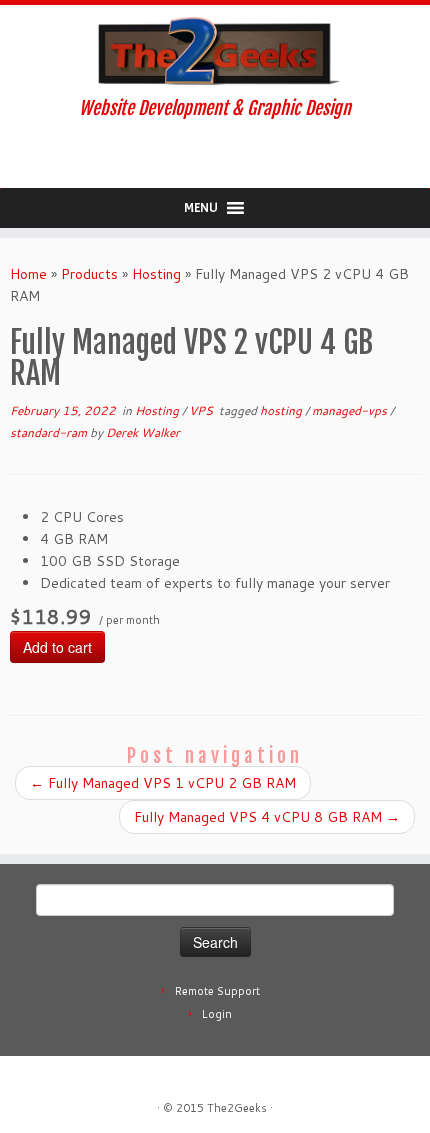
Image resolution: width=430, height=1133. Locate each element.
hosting (282, 410)
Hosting (156, 274)
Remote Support (217, 991)
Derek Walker (143, 432)
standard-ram (50, 432)
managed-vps (351, 410)
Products (89, 274)
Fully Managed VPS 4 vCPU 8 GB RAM (267, 817)
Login (217, 1014)
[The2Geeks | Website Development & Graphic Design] (215, 51)
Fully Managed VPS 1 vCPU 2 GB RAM (163, 783)
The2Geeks (237, 1108)
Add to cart (57, 647)
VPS (202, 410)
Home (28, 274)
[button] (201, 208)
